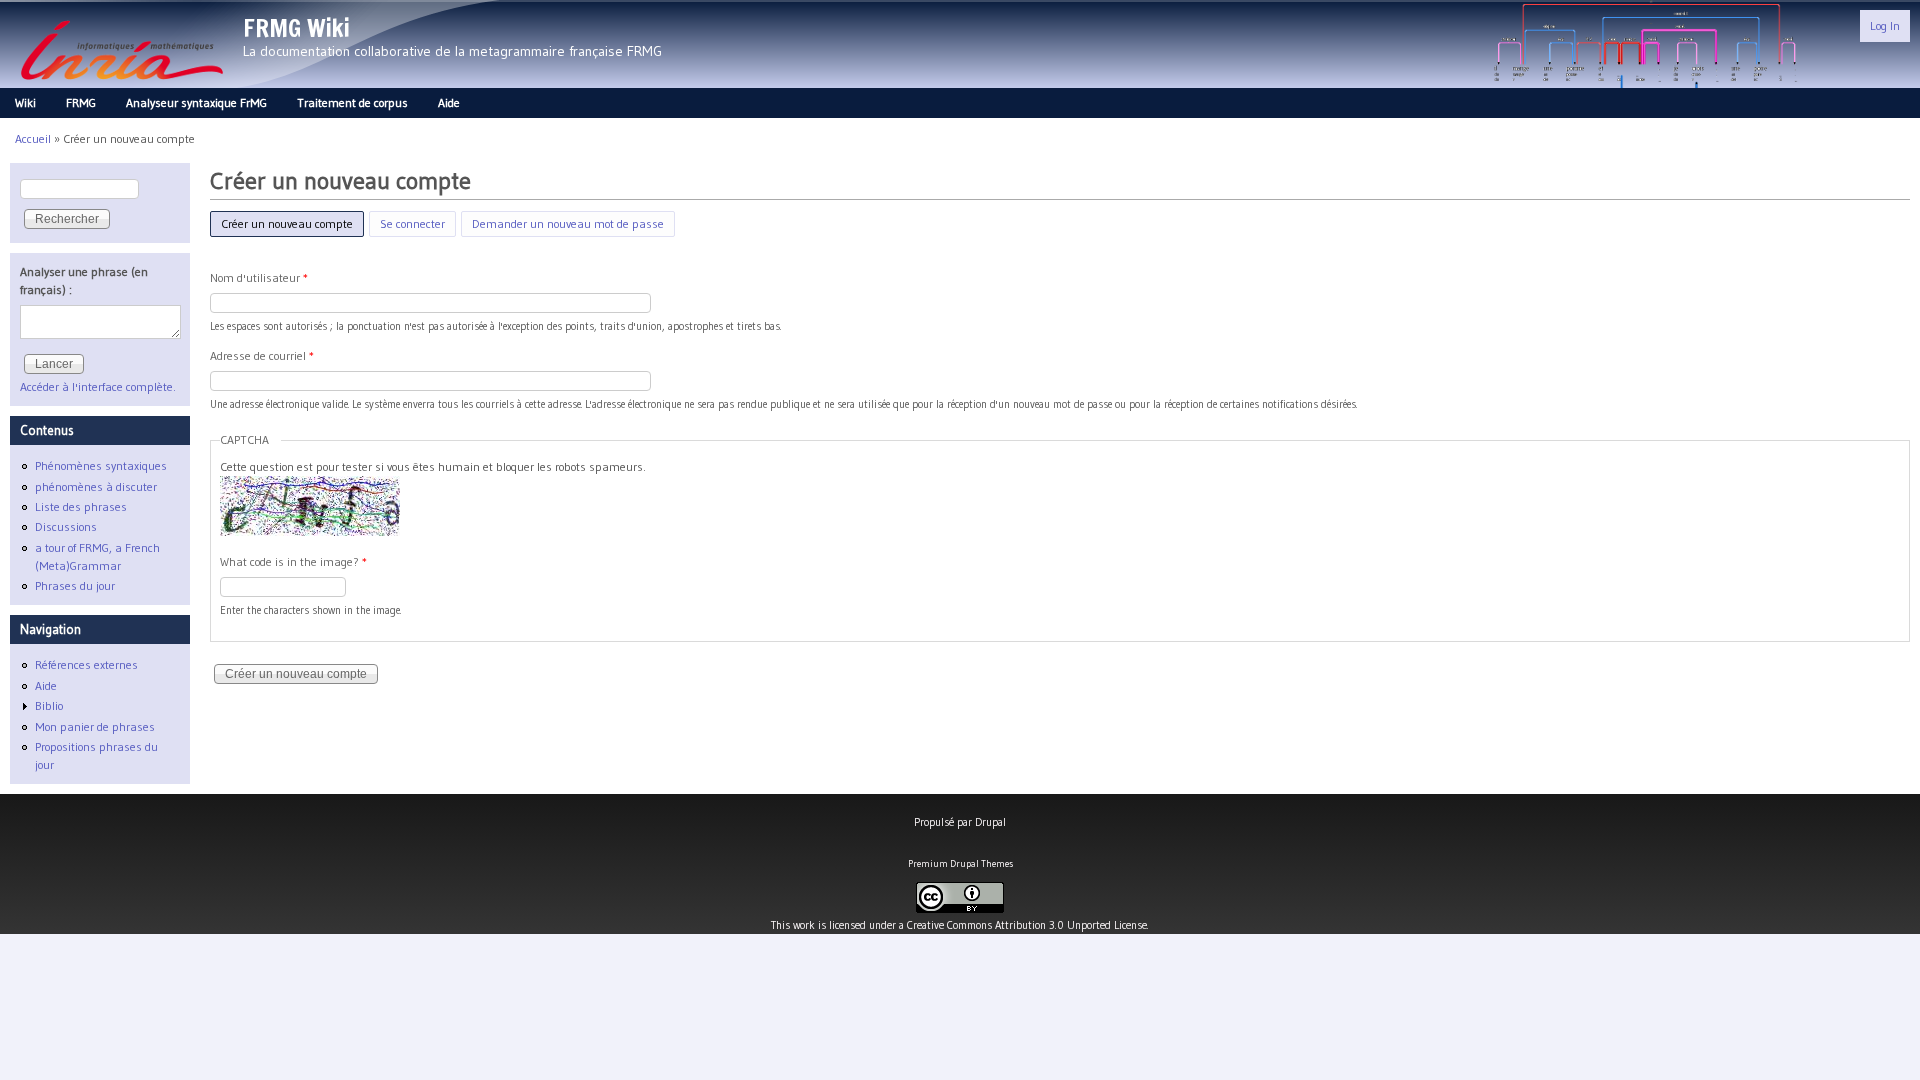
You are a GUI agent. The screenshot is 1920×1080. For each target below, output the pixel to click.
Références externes (86, 664)
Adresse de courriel (262, 355)
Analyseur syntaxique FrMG (196, 102)
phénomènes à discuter (96, 486)
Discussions (66, 526)
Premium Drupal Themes (960, 863)
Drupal (990, 822)
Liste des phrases (81, 506)
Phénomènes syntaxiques (101, 465)
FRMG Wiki (296, 28)
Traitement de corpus (352, 102)
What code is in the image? (293, 561)
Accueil (33, 138)
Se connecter (412, 223)
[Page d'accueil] (121, 85)
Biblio (49, 705)
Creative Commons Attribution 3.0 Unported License (1027, 925)
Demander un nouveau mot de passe (568, 223)
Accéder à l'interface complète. (98, 386)
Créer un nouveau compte (292, 223)
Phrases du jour (75, 585)
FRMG (81, 102)
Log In (1885, 25)
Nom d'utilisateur (259, 277)
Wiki (25, 102)
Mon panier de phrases (95, 726)
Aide (449, 102)
